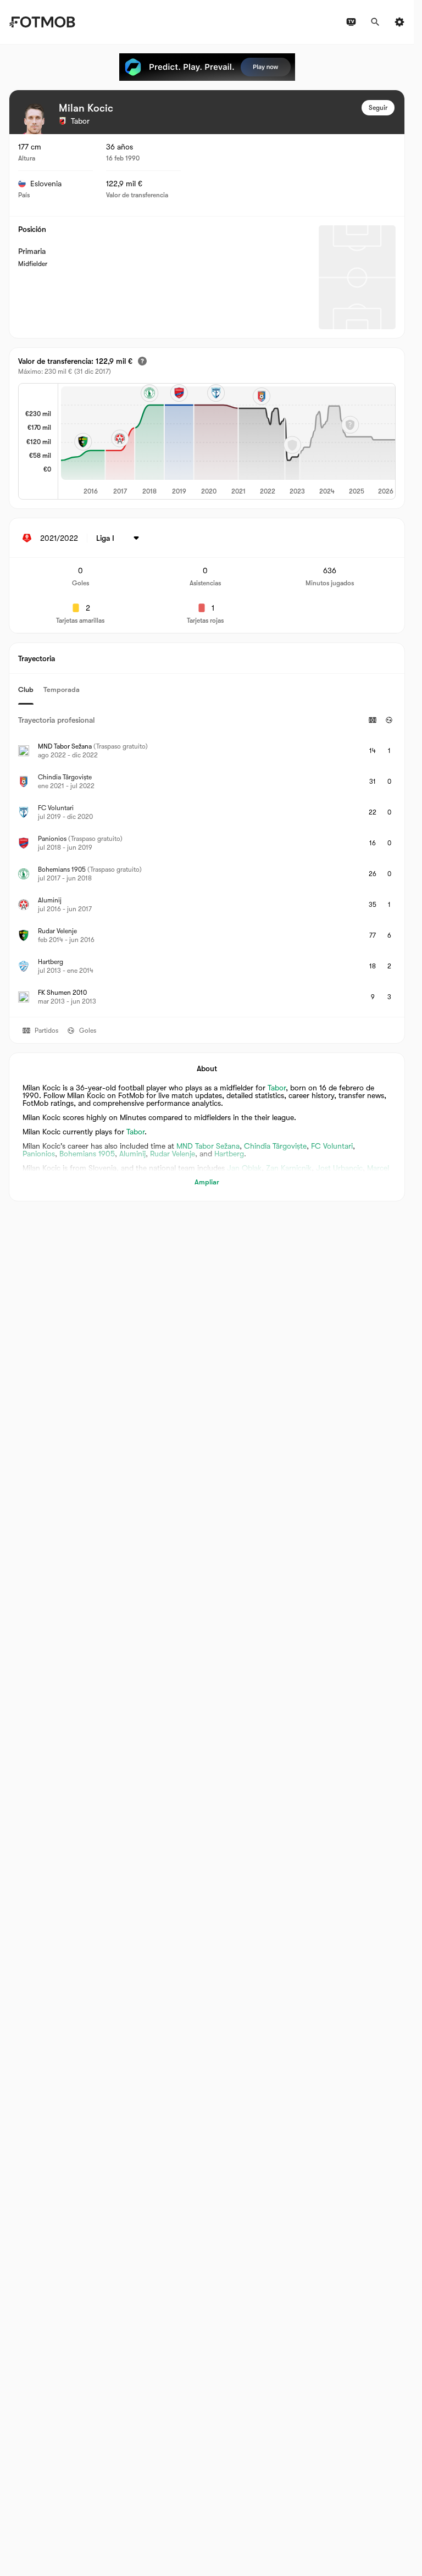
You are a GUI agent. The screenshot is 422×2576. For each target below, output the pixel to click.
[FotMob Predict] (207, 67)
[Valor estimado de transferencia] (142, 361)
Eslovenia (46, 184)
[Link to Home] (42, 22)
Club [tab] (26, 689)
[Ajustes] (399, 22)
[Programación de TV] (351, 22)
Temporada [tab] (62, 689)
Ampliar (207, 1182)
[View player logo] (35, 119)
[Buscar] (375, 22)
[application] (227, 441)
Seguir (378, 108)
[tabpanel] (207, 861)
